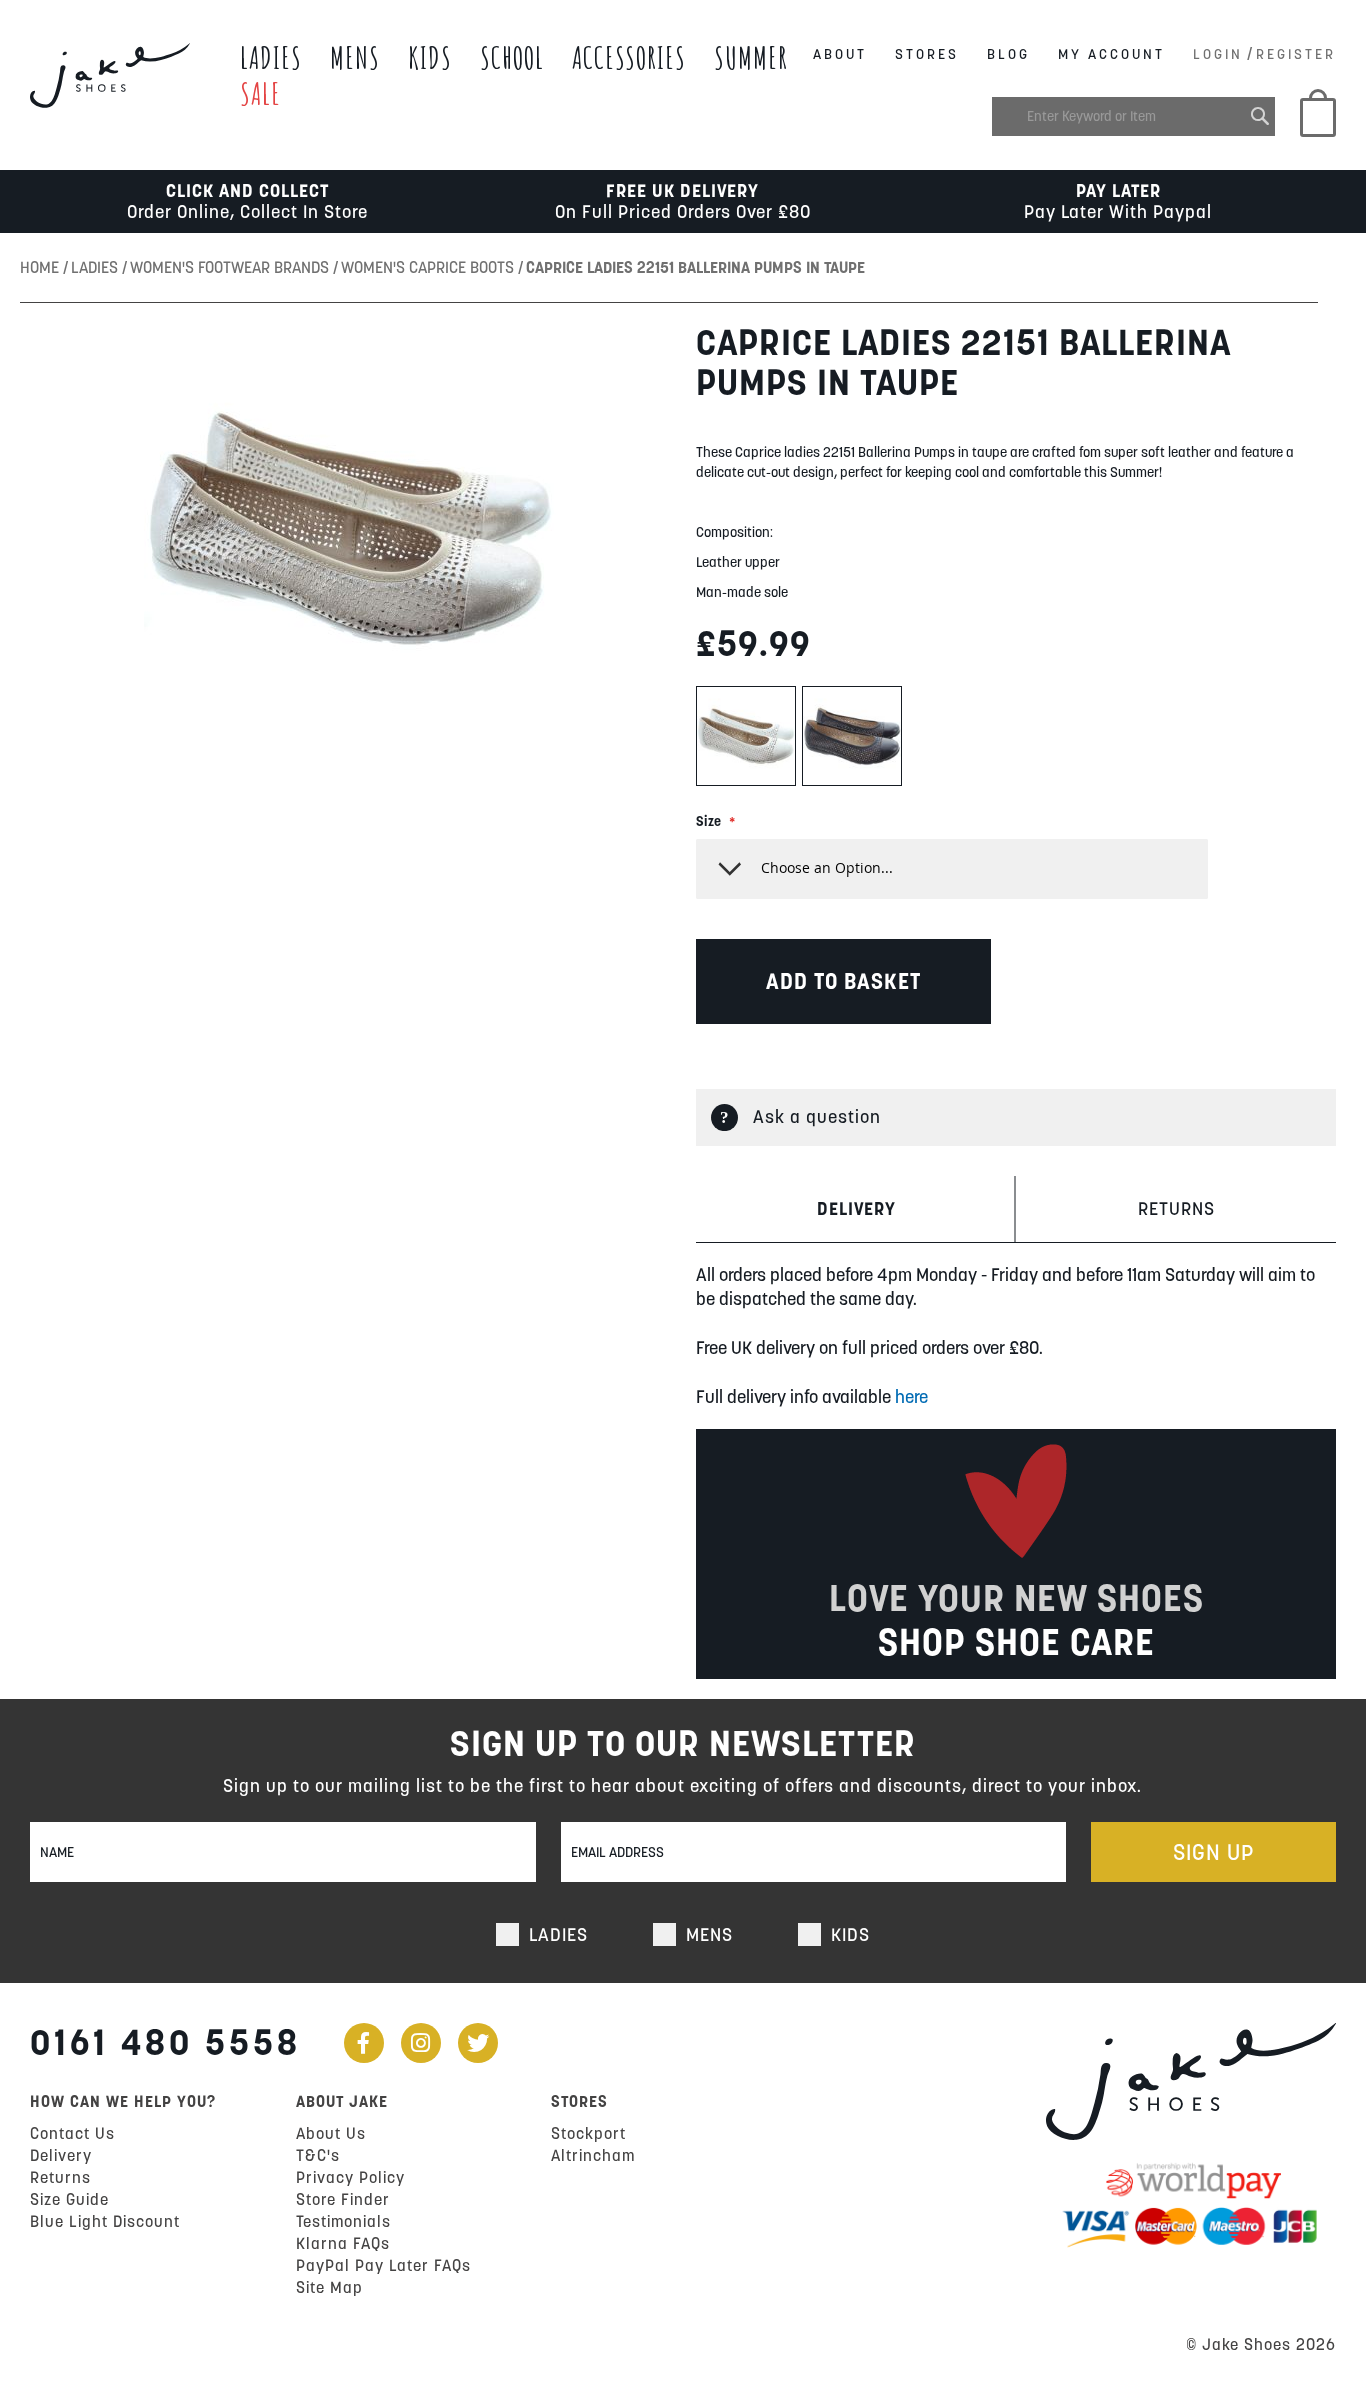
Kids (430, 57)
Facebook (364, 2043)
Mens (355, 57)
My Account (1111, 54)
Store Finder (343, 2199)
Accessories (629, 57)
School (512, 57)
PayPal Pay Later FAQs (383, 2265)
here (911, 1396)
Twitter (478, 2043)
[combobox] (1133, 116)
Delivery (856, 1208)
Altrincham (593, 2155)
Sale (260, 93)
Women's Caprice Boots (429, 267)
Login (1218, 54)
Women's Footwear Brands (231, 267)
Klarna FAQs (343, 2243)
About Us (331, 2133)
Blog (1008, 54)
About (840, 54)
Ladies (271, 57)
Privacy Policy (350, 2177)
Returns (1176, 1208)
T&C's (318, 2155)
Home (41, 267)
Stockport (588, 2133)
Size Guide (69, 2199)
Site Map (329, 2287)
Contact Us (72, 2133)
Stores (927, 54)
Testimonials (343, 2221)
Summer (751, 57)
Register (1296, 54)
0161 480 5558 (165, 2042)
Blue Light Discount (105, 2221)
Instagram (421, 2043)
